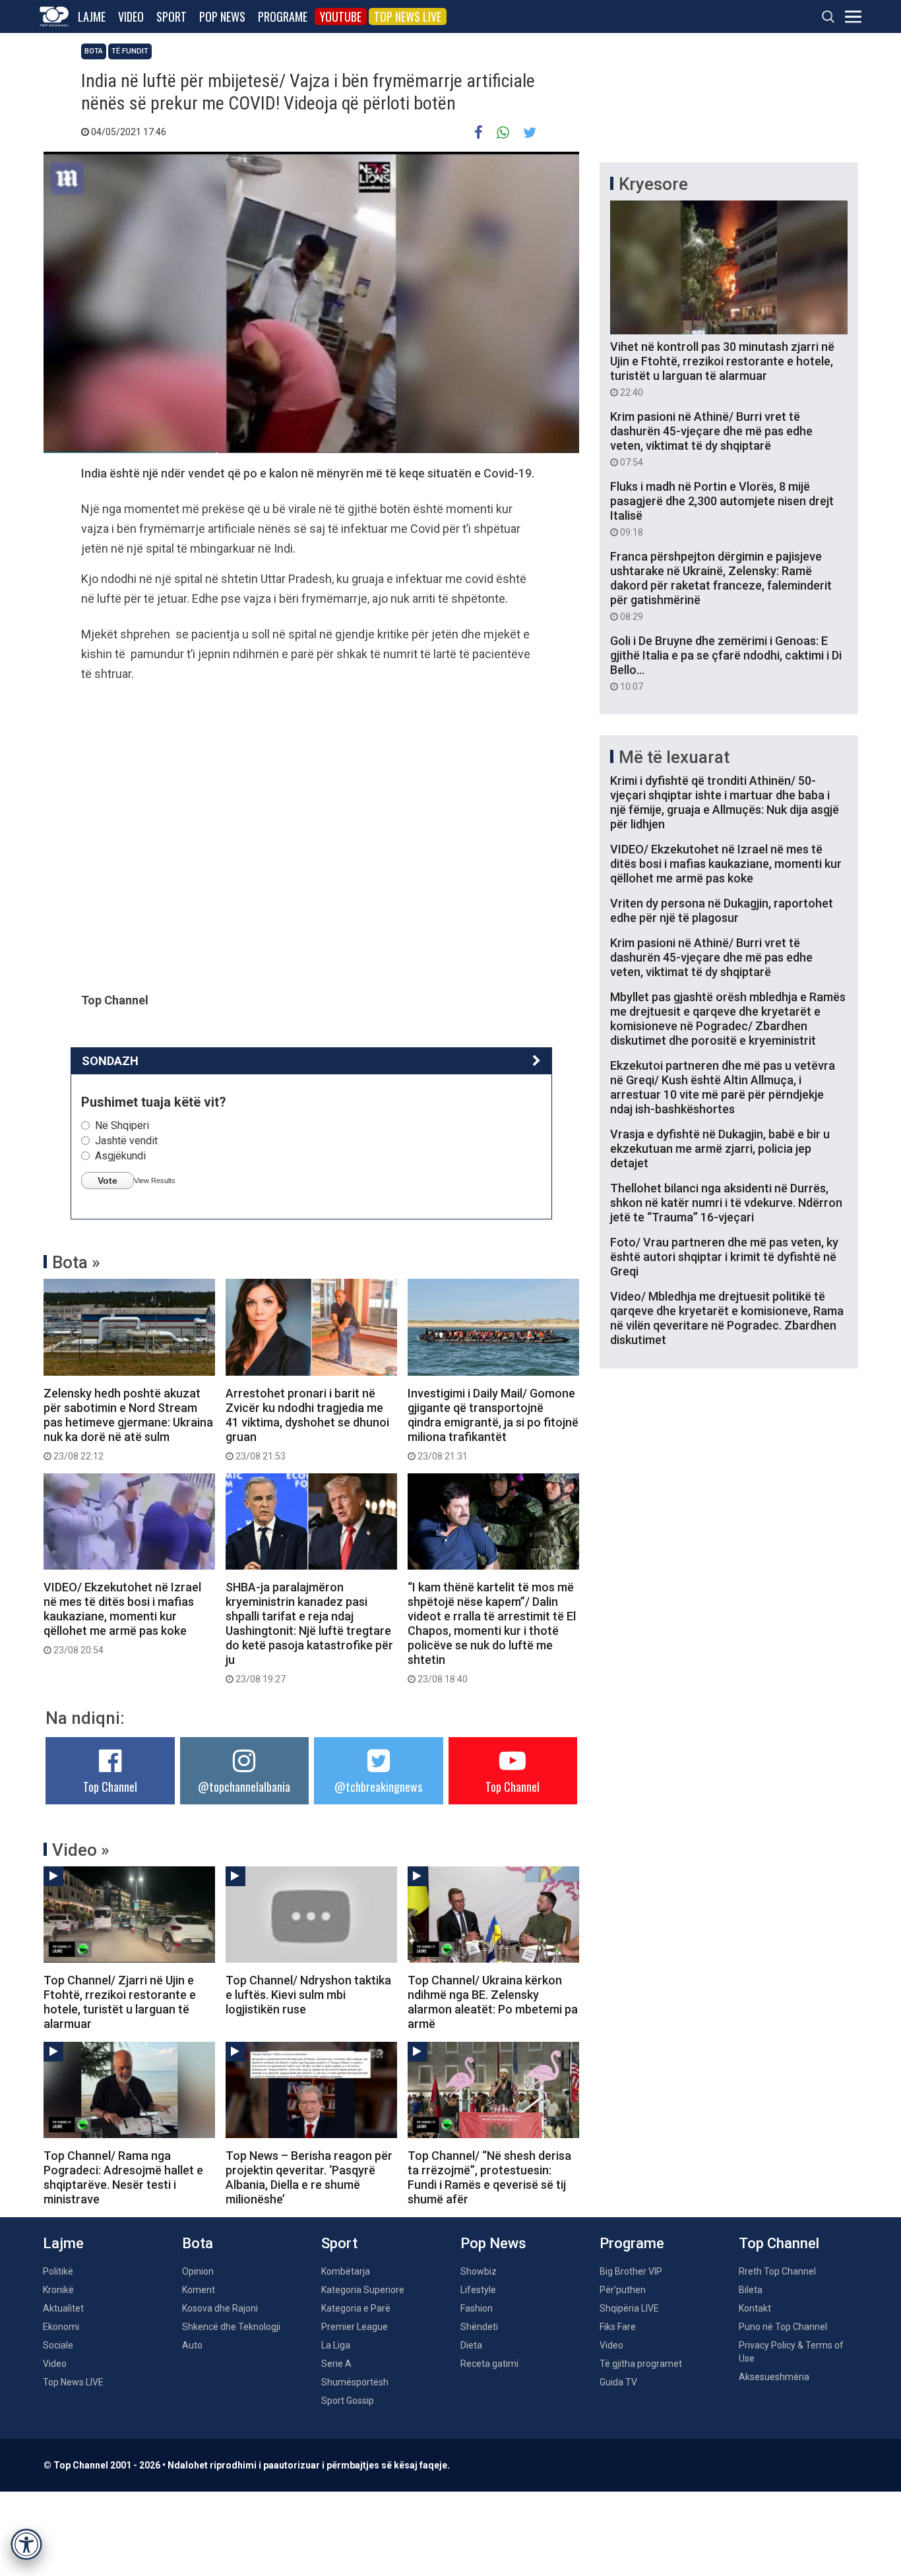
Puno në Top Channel (783, 2327)
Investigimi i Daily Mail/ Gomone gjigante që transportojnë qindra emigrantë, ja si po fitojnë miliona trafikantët (493, 1424)
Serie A (336, 2364)
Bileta (751, 2290)
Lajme (92, 16)
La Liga (336, 2345)
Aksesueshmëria (774, 2377)
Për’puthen (623, 2290)
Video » (81, 1850)
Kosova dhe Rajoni (220, 2308)
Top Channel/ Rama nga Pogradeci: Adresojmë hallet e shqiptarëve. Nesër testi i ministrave (123, 2177)
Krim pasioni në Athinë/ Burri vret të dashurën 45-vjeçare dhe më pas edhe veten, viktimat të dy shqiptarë (711, 439)
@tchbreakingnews (378, 1787)
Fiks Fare (618, 2327)
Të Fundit (130, 51)
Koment (199, 2290)
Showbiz (479, 2271)
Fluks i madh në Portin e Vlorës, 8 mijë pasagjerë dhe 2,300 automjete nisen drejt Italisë (722, 508)
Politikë (58, 2271)
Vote (108, 1181)
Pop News (222, 16)
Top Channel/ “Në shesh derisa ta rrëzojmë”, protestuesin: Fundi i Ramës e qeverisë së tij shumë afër (489, 2177)
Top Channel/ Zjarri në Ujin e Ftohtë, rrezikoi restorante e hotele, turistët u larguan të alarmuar (120, 2002)
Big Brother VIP (631, 2271)
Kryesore (653, 184)
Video (131, 16)
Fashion (477, 2308)
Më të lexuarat (674, 757)
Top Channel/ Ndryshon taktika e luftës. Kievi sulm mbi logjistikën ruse (308, 1995)
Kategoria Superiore (363, 2290)
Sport (171, 16)
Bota (94, 51)
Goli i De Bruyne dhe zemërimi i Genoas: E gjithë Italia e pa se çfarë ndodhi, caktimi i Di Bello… (726, 663)
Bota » (76, 1262)
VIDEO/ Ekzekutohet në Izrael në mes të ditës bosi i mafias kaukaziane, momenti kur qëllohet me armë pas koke (122, 1618)
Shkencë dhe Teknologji (231, 2327)
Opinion (198, 2271)
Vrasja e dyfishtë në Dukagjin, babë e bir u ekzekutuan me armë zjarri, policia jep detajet (720, 1149)
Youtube (341, 16)
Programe (283, 16)
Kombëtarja (346, 2271)
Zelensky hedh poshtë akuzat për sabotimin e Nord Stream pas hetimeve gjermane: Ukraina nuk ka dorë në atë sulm (128, 1424)
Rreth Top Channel (777, 2271)
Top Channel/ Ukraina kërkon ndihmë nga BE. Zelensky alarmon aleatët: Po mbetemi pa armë (493, 2002)
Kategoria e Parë (356, 2308)
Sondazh (110, 1061)
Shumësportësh (355, 2382)
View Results (155, 1181)
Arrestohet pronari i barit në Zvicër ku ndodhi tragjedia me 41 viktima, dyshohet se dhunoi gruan (307, 1424)
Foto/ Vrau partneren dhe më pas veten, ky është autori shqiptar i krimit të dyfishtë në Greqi (724, 1257)
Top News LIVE (408, 16)
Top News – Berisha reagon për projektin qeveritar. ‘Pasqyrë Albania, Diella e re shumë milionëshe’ (309, 2177)
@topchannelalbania (244, 1787)
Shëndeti (479, 2327)
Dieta (471, 2345)
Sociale (58, 2345)
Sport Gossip (348, 2401)
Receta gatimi (489, 2364)
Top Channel (110, 1787)
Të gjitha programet (641, 2364)
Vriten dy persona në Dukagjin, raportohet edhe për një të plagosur (722, 910)
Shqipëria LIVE (629, 2308)
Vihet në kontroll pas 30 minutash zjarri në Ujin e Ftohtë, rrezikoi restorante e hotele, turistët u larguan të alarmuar (722, 369)
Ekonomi (61, 2327)
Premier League (355, 2327)
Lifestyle (478, 2290)
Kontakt (755, 2308)
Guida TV (618, 2382)
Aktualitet (63, 2308)
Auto (192, 2345)
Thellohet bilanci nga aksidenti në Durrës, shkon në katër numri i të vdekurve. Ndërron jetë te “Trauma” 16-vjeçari (726, 1203)
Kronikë (58, 2290)
